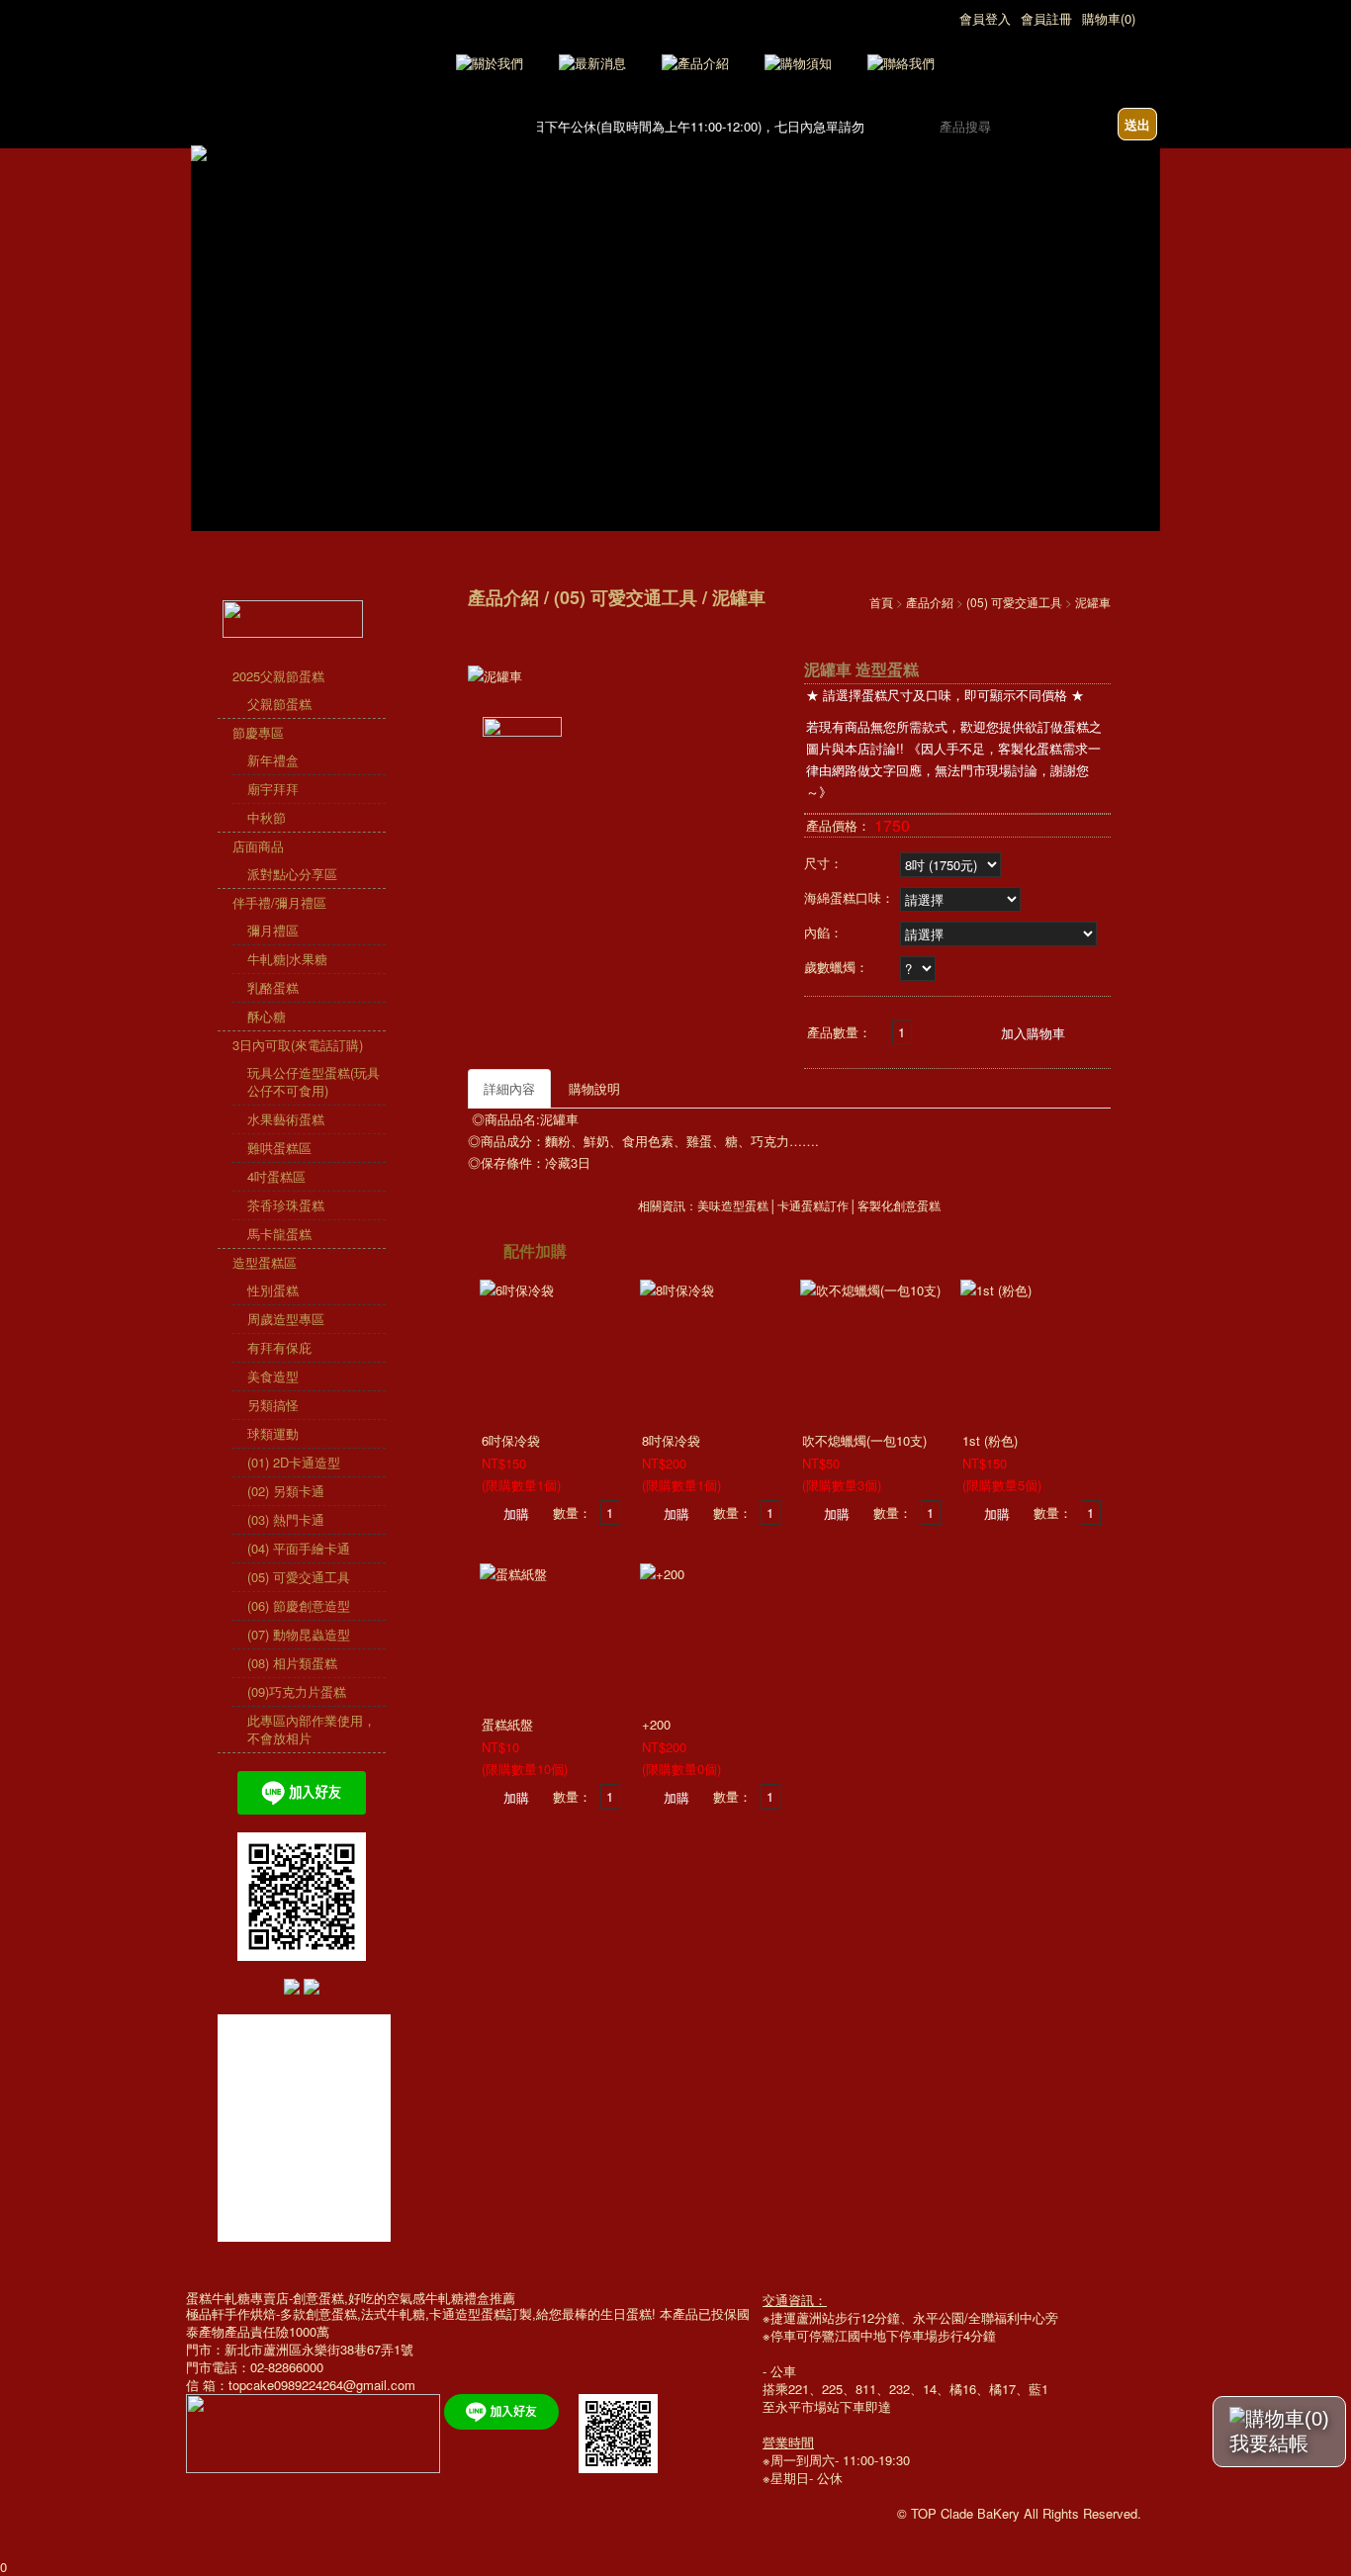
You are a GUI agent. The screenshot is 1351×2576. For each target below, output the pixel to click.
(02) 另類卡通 (286, 1491)
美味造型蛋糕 (733, 1206)
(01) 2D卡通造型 (294, 1462)
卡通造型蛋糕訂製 (481, 2313)
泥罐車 (1093, 602)
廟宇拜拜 (273, 789)
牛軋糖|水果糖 (287, 959)
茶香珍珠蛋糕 (286, 1205)
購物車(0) (1109, 18)
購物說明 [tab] (594, 1088)
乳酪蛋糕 (273, 987)
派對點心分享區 (292, 874)
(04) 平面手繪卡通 (299, 1548)
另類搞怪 (273, 1405)
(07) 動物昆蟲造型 (299, 1634)
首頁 (881, 602)
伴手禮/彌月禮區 (279, 902)
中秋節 (267, 817)
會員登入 (985, 18)
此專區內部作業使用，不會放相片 (312, 1729)
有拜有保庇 (279, 1347)
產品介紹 (930, 602)
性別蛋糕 (273, 1290)
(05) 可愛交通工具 (299, 1577)
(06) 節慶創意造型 (299, 1605)
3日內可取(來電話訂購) (298, 1045)
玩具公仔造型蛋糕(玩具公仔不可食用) (314, 1081)
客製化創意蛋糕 (899, 1206)
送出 (1137, 124)
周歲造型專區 (286, 1319)
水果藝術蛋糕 (286, 1119)
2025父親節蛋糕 (278, 676)
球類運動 (273, 1433)
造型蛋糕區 (265, 1262)
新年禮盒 (273, 760)
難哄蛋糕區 (279, 1148)
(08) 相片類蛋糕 (292, 1663)
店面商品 (258, 846)
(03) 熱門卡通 (286, 1519)
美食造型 (273, 1376)
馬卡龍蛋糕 (279, 1234)
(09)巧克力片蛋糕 (297, 1691)
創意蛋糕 (331, 2313)
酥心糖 (267, 1016)
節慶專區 (258, 732)
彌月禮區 (273, 930)
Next (1146, 281)
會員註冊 (1046, 18)
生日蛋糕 (626, 2313)
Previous (205, 281)
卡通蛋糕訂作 (813, 1206)
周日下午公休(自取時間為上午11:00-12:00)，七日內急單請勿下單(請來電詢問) (727, 126)
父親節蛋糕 (279, 704)
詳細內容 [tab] (509, 1088)
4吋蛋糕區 (276, 1176)
